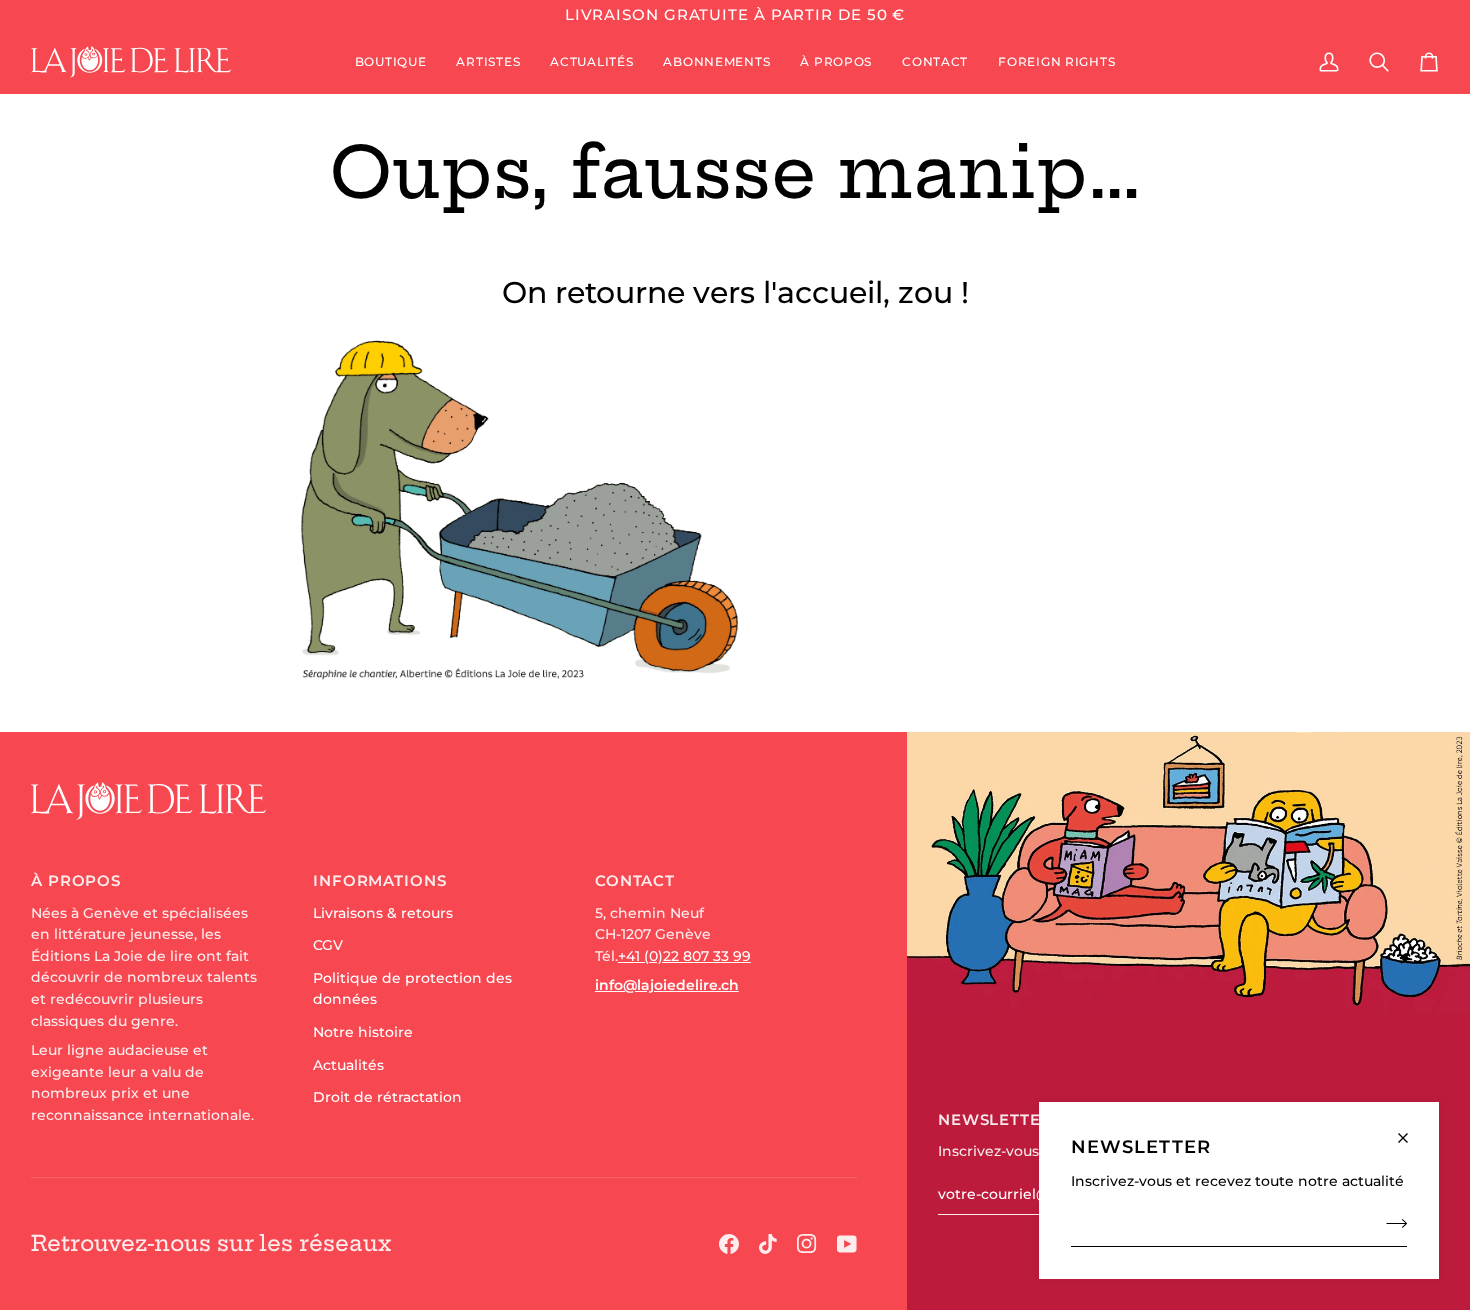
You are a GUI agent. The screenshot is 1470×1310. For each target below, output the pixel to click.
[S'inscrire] (1390, 1223)
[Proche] (1411, 1129)
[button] (391, 62)
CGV (328, 945)
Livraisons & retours (383, 913)
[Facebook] (729, 1244)
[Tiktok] (768, 1244)
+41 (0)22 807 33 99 (684, 956)
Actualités (348, 1065)
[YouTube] (847, 1244)
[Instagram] (807, 1244)
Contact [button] (635, 880)
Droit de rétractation (387, 1097)
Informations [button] (380, 880)
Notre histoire (363, 1032)
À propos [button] (76, 880)
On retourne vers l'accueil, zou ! (735, 292)
